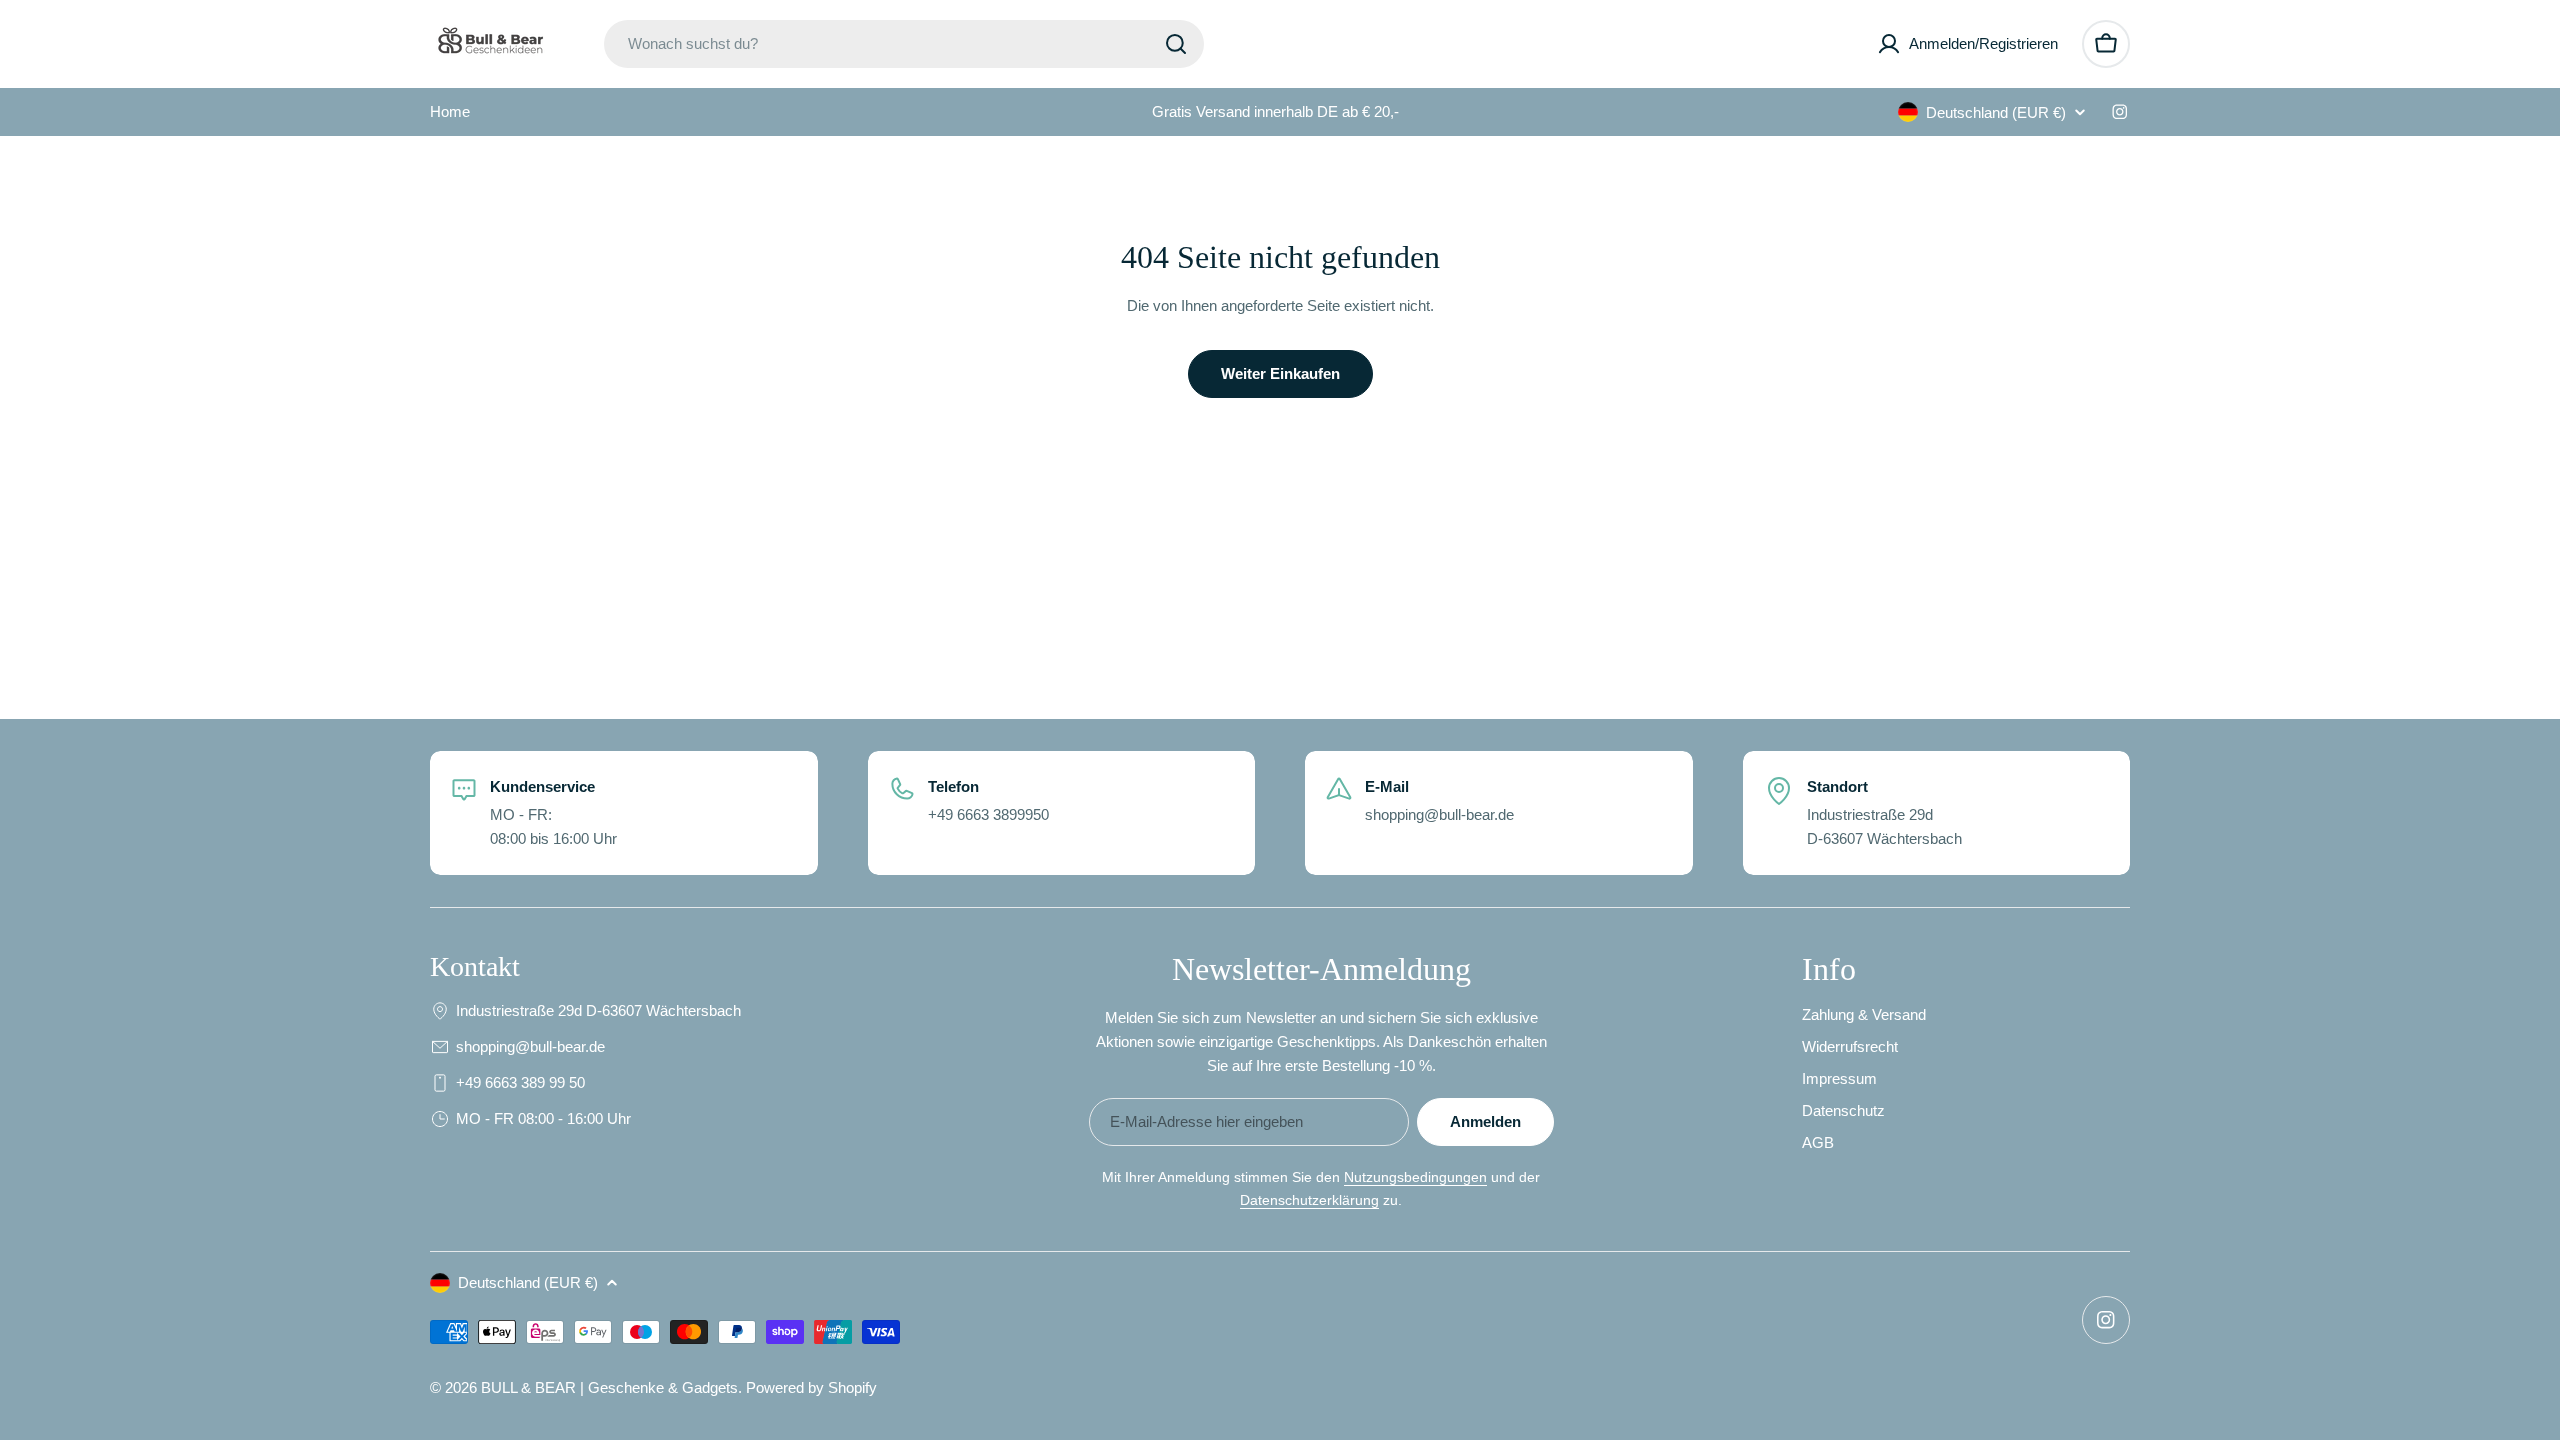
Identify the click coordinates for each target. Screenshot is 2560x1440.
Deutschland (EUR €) (1996, 112)
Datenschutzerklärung (1309, 1200)
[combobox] (904, 44)
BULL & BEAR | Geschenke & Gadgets (609, 1387)
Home (450, 111)
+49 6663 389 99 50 (520, 1082)
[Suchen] (1176, 44)
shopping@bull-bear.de (530, 1046)
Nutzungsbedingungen (1415, 1177)
